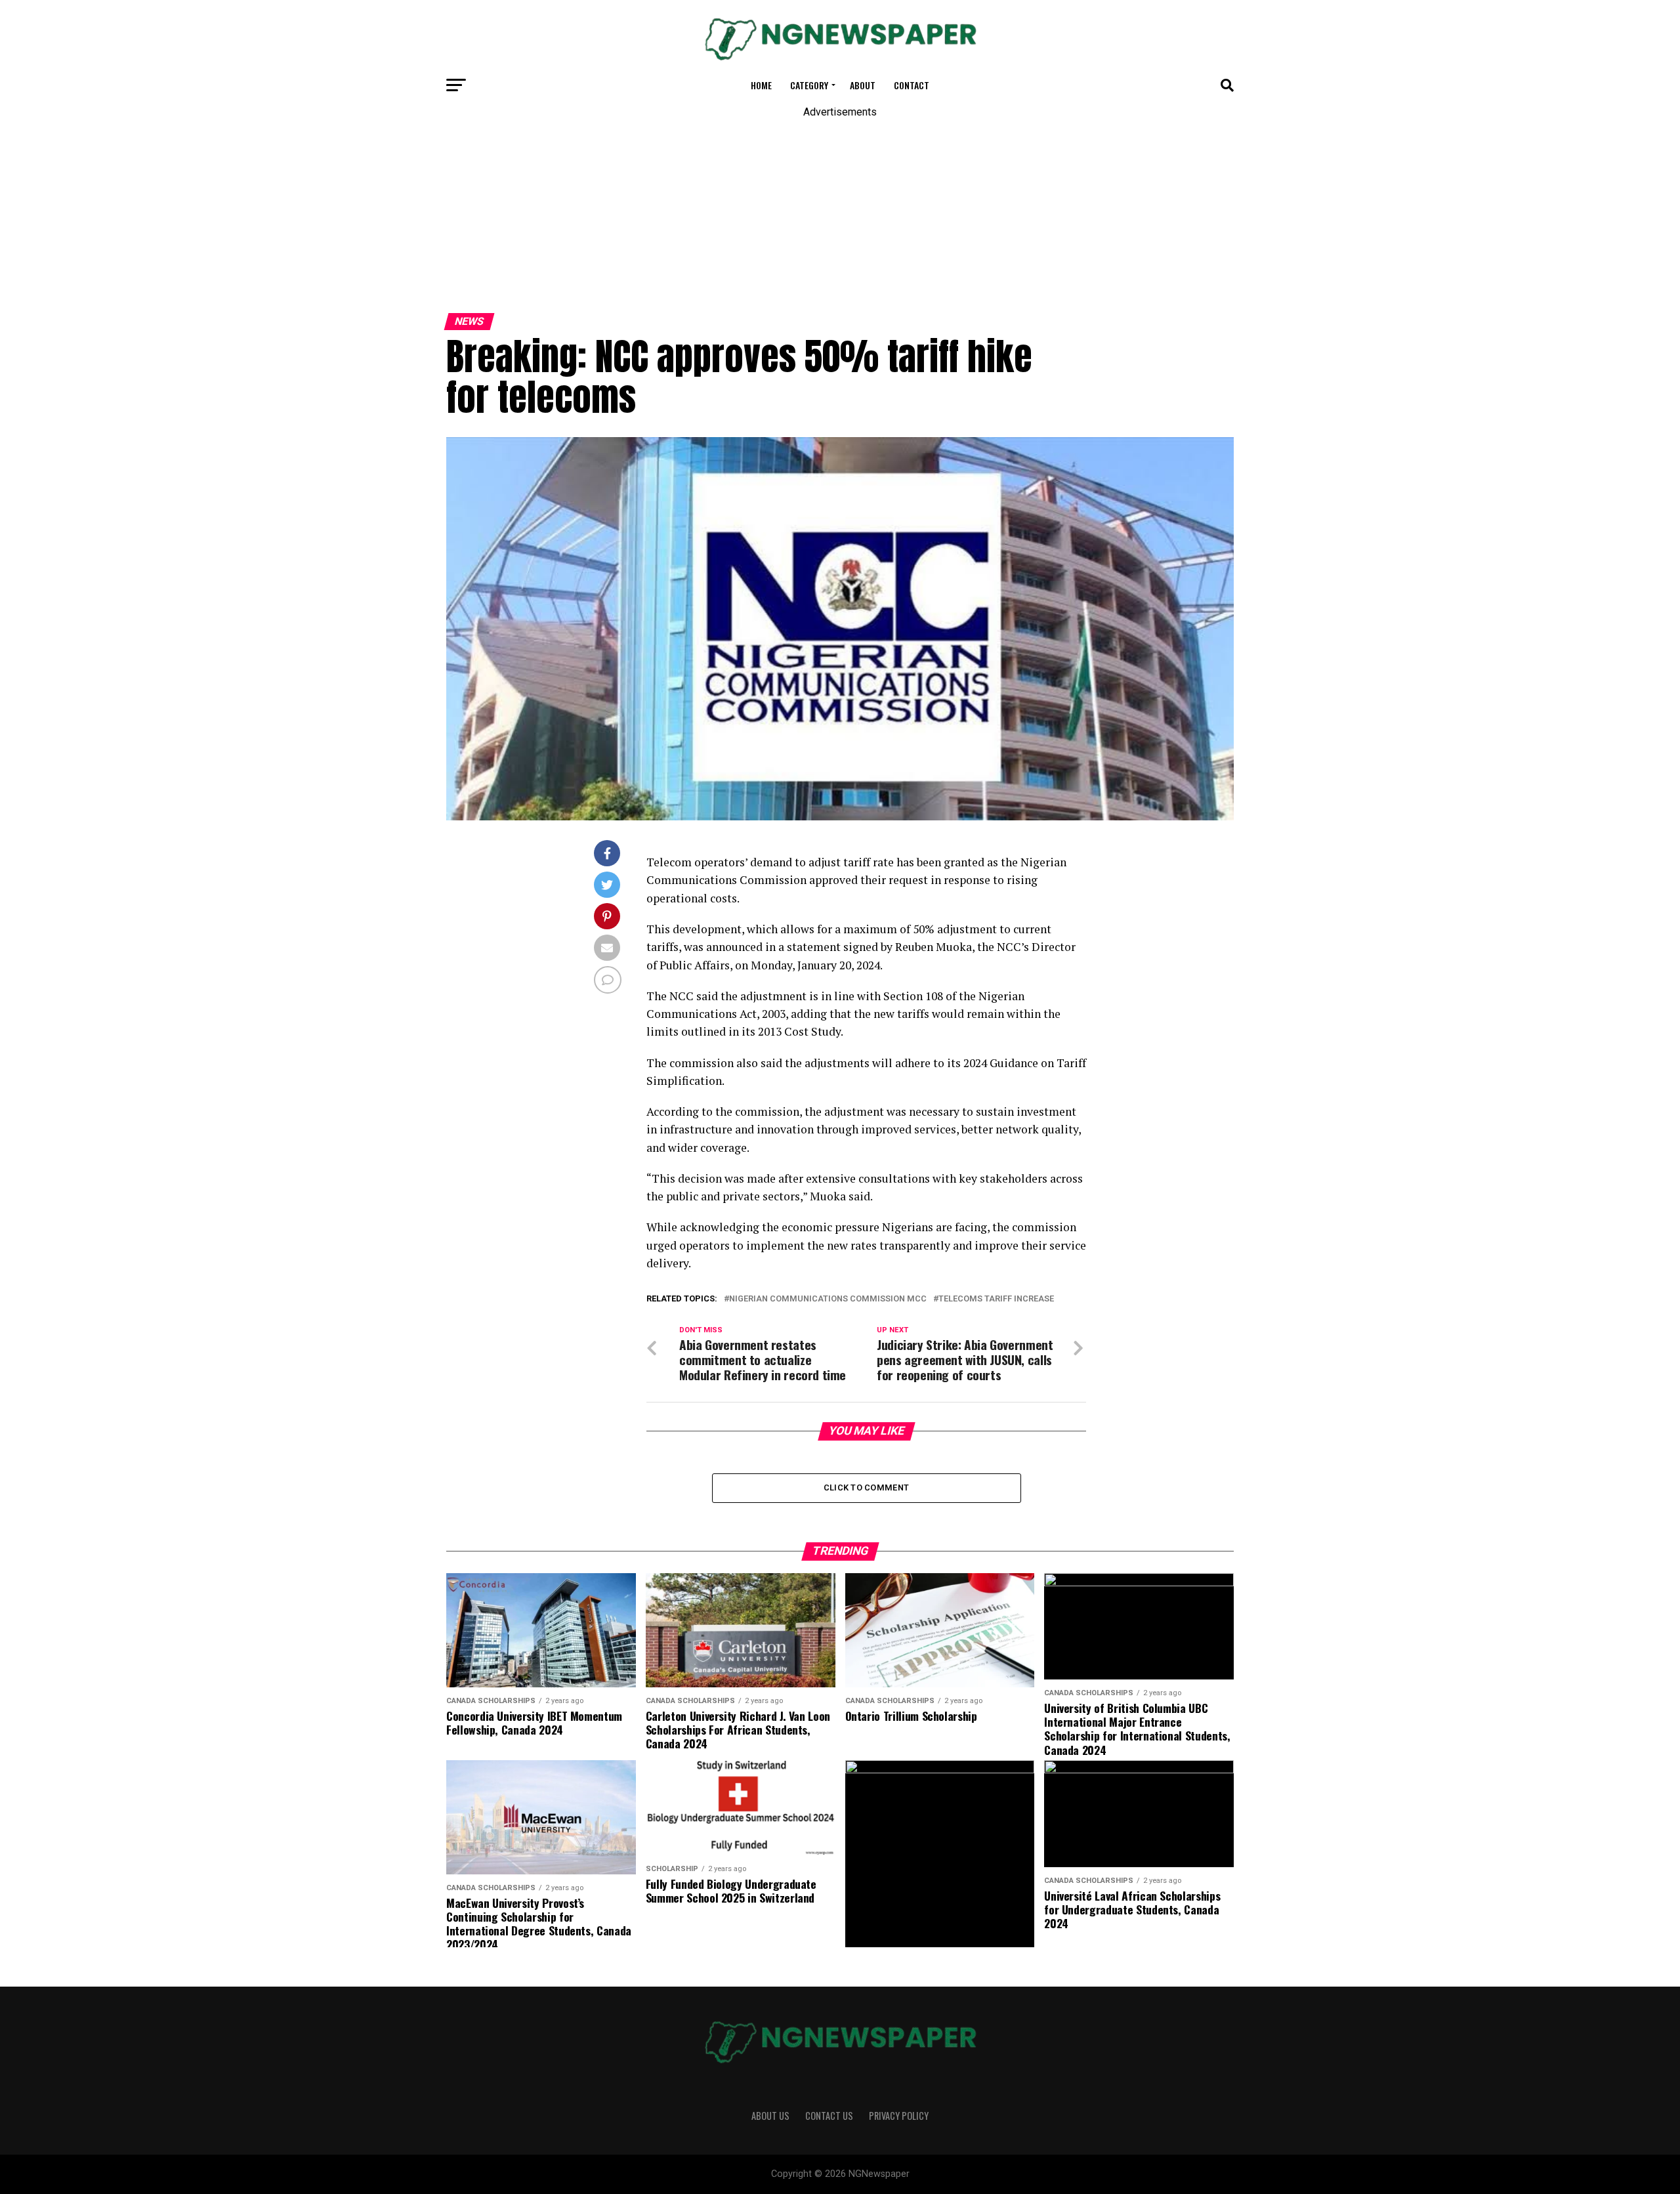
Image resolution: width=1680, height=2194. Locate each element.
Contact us (829, 2116)
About (863, 85)
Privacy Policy (899, 2116)
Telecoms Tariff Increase (996, 1299)
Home (761, 85)
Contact (912, 85)
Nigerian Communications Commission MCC (828, 1299)
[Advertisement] (394, 209)
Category (809, 85)
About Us (770, 2116)
